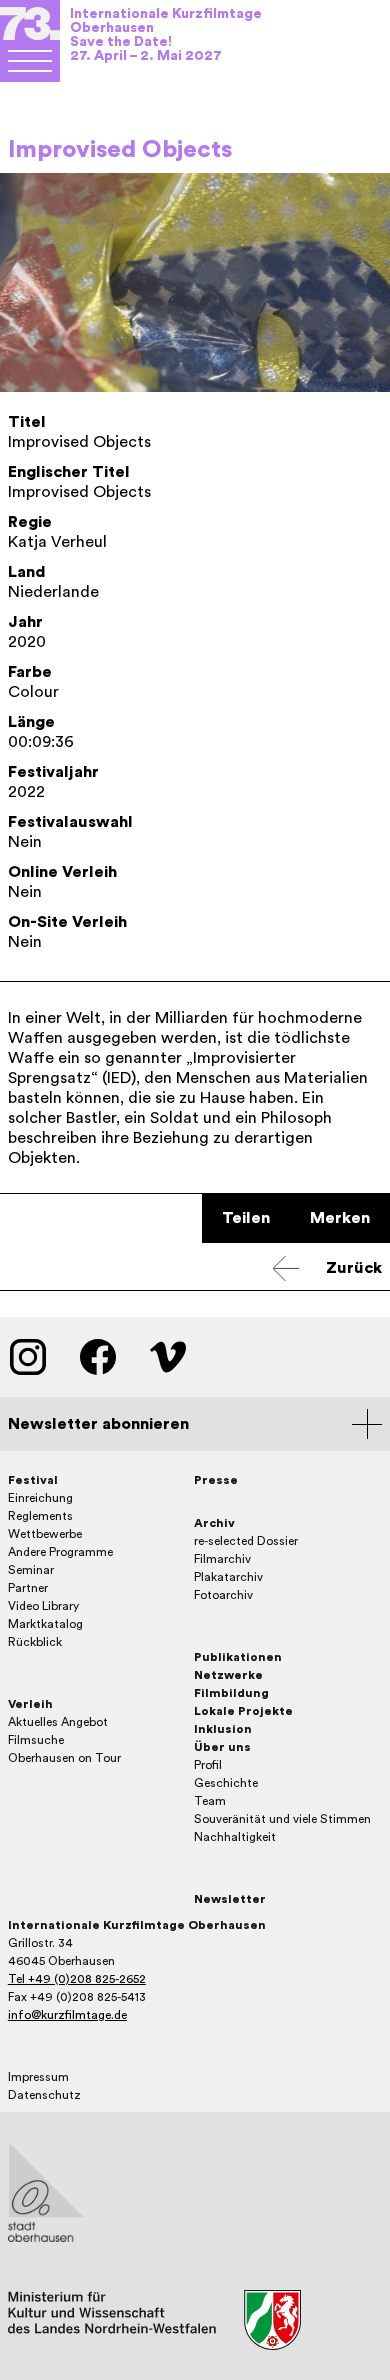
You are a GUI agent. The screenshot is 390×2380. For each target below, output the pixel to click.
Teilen (246, 1218)
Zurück (354, 1268)
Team (210, 1801)
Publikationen (238, 1657)
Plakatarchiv (228, 1577)
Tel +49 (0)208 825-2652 (77, 1979)
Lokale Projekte (243, 1711)
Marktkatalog (45, 1624)
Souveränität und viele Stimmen (282, 1819)
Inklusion (223, 1729)
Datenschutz (44, 2095)
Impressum (38, 2077)
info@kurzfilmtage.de (67, 2015)
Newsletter (230, 1899)
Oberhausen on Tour (64, 1758)
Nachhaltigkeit (235, 1837)
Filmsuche (36, 1740)
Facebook (98, 1357)
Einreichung (40, 1498)
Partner (28, 1588)
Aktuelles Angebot (58, 1722)
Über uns (222, 1747)
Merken (340, 1218)
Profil (208, 1765)
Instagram (28, 1357)
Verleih (30, 1704)
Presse (216, 1480)
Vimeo (168, 1357)
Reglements (40, 1516)
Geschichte (226, 1783)
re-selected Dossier (246, 1541)
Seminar (31, 1570)
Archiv (214, 1523)
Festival (33, 1480)
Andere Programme (60, 1552)
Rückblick (35, 1642)
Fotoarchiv (223, 1595)
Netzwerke (228, 1675)
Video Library (43, 1606)
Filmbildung (231, 1693)
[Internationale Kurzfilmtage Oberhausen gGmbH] (30, 61)
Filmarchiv (222, 1559)
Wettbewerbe (45, 1534)
